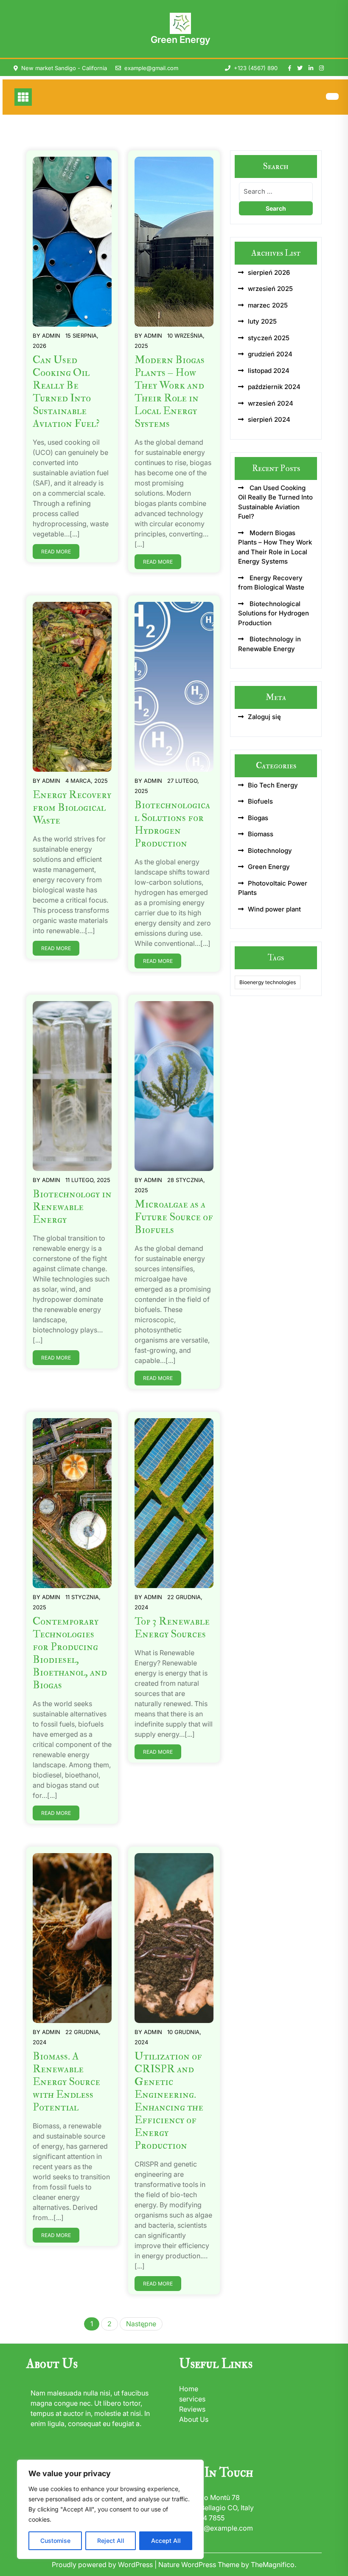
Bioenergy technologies (268, 982)
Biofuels (260, 801)
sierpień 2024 (269, 419)
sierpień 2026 (269, 272)
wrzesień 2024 (271, 403)
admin (51, 336)
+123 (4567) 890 (256, 68)
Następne (141, 2324)
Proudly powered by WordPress (103, 2565)
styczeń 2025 (269, 338)
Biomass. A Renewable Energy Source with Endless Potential (66, 2082)
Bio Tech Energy (273, 785)
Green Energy (180, 40)
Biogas (258, 818)
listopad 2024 (269, 371)
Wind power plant (274, 909)
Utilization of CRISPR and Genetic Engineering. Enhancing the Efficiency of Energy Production (169, 2101)
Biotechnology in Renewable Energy (72, 1207)
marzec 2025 (268, 305)
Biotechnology (270, 851)
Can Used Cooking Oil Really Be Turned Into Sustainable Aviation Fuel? (66, 392)
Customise (55, 2541)
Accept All (166, 2541)
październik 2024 (274, 387)
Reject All (111, 2541)
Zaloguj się (264, 717)
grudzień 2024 (270, 354)
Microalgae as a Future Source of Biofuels (174, 1217)
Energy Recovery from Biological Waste (72, 808)
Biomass (261, 834)
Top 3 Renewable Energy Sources (172, 1628)
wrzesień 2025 (270, 289)
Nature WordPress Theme (200, 2565)
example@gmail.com (151, 68)
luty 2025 (262, 321)
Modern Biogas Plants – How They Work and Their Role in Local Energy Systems (170, 392)
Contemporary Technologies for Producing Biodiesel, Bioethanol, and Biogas (70, 1653)
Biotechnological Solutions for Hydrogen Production (172, 824)
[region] (110, 2509)
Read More (56, 552)
